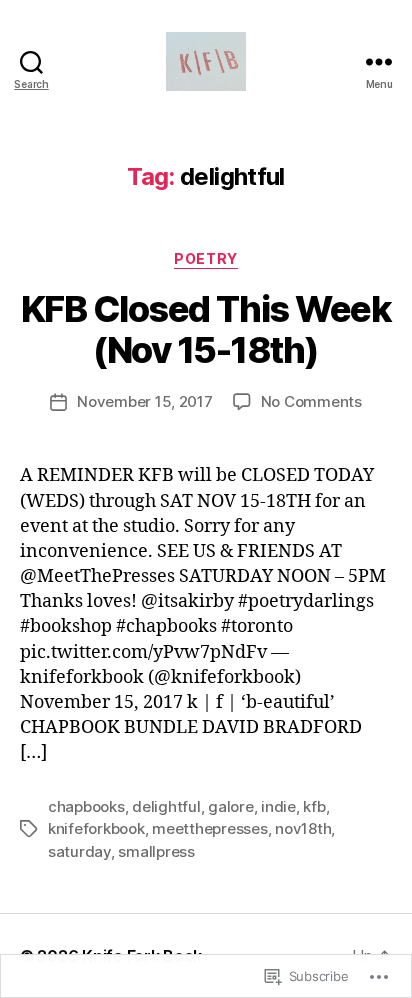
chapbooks (86, 806)
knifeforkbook (96, 828)
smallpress (156, 851)
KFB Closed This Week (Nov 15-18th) (206, 329)
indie (278, 806)
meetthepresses (209, 828)
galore (230, 806)
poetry (205, 258)
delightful (166, 806)
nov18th (303, 828)
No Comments (311, 401)
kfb (314, 806)
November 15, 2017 (145, 401)
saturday (79, 851)
